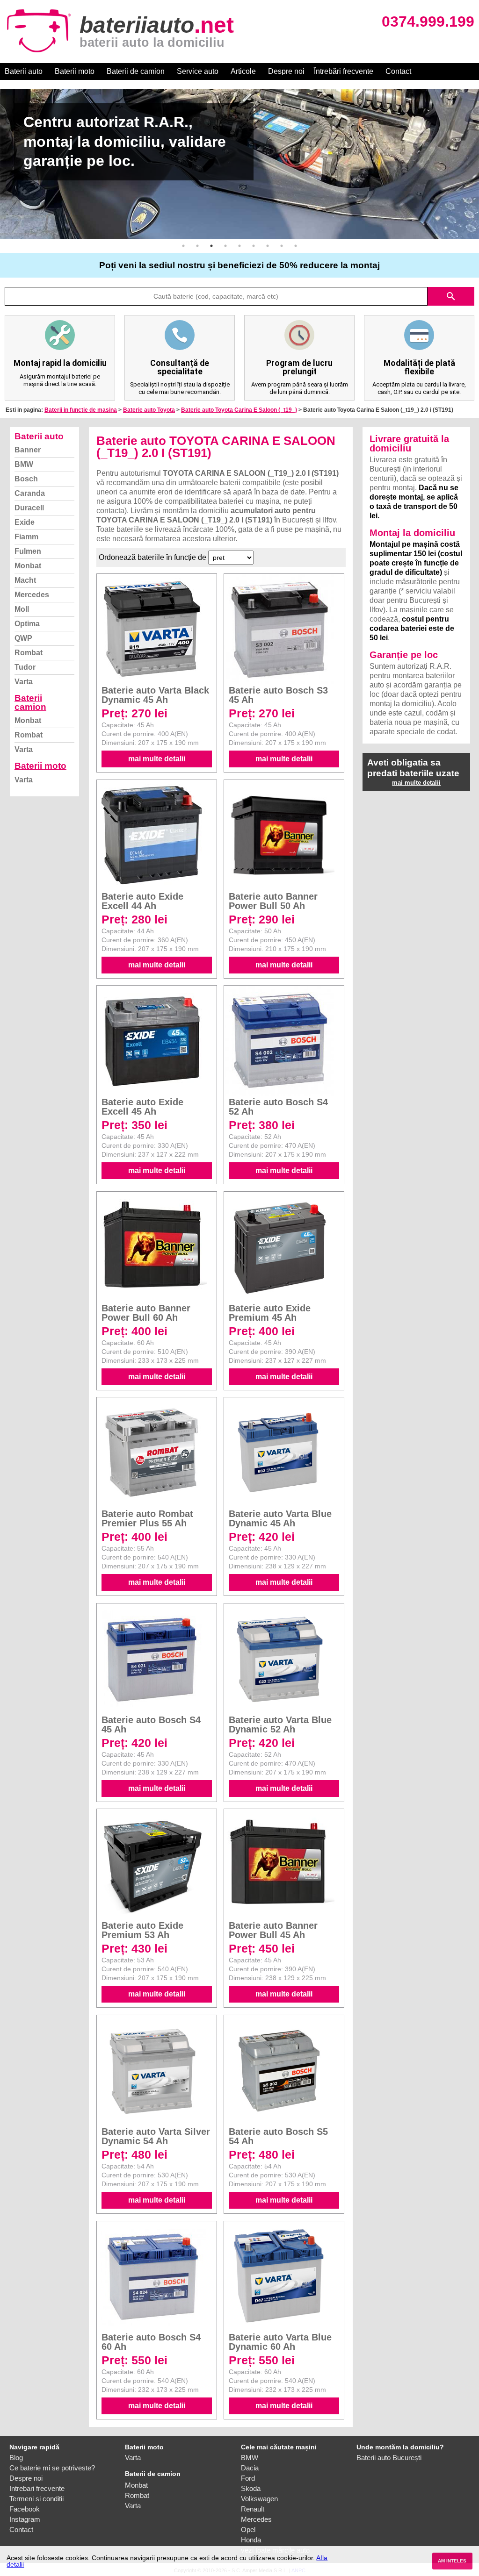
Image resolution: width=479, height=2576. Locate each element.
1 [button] (183, 246)
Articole (243, 71)
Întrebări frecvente (344, 71)
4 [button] (225, 246)
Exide (25, 522)
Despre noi (286, 71)
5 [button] (239, 246)
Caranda (30, 493)
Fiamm (26, 537)
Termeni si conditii (36, 2499)
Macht (25, 580)
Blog (16, 2458)
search (451, 296)
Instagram (25, 2519)
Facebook (25, 2509)
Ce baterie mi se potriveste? (52, 2468)
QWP (23, 638)
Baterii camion (30, 702)
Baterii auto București (389, 2458)
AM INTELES (452, 2561)
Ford (248, 2478)
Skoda (251, 2488)
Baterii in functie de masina (81, 410)
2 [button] (197, 246)
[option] (239, 164)
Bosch (26, 479)
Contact (398, 71)
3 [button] (211, 246)
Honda (251, 2540)
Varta (24, 682)
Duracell (29, 508)
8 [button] (282, 246)
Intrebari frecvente (37, 2488)
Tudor (25, 667)
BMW (24, 464)
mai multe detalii (157, 759)
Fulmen (28, 551)
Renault (253, 2509)
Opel (248, 2529)
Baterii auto (24, 71)
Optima (27, 624)
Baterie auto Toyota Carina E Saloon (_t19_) (239, 410)
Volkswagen (259, 2499)
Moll (22, 609)
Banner (28, 450)
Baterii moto (75, 71)
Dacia (250, 2468)
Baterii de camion (136, 71)
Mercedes (32, 595)
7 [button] (268, 246)
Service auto (198, 71)
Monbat (28, 566)
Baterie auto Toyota (149, 410)
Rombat (29, 653)
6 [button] (254, 246)
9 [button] (296, 246)
